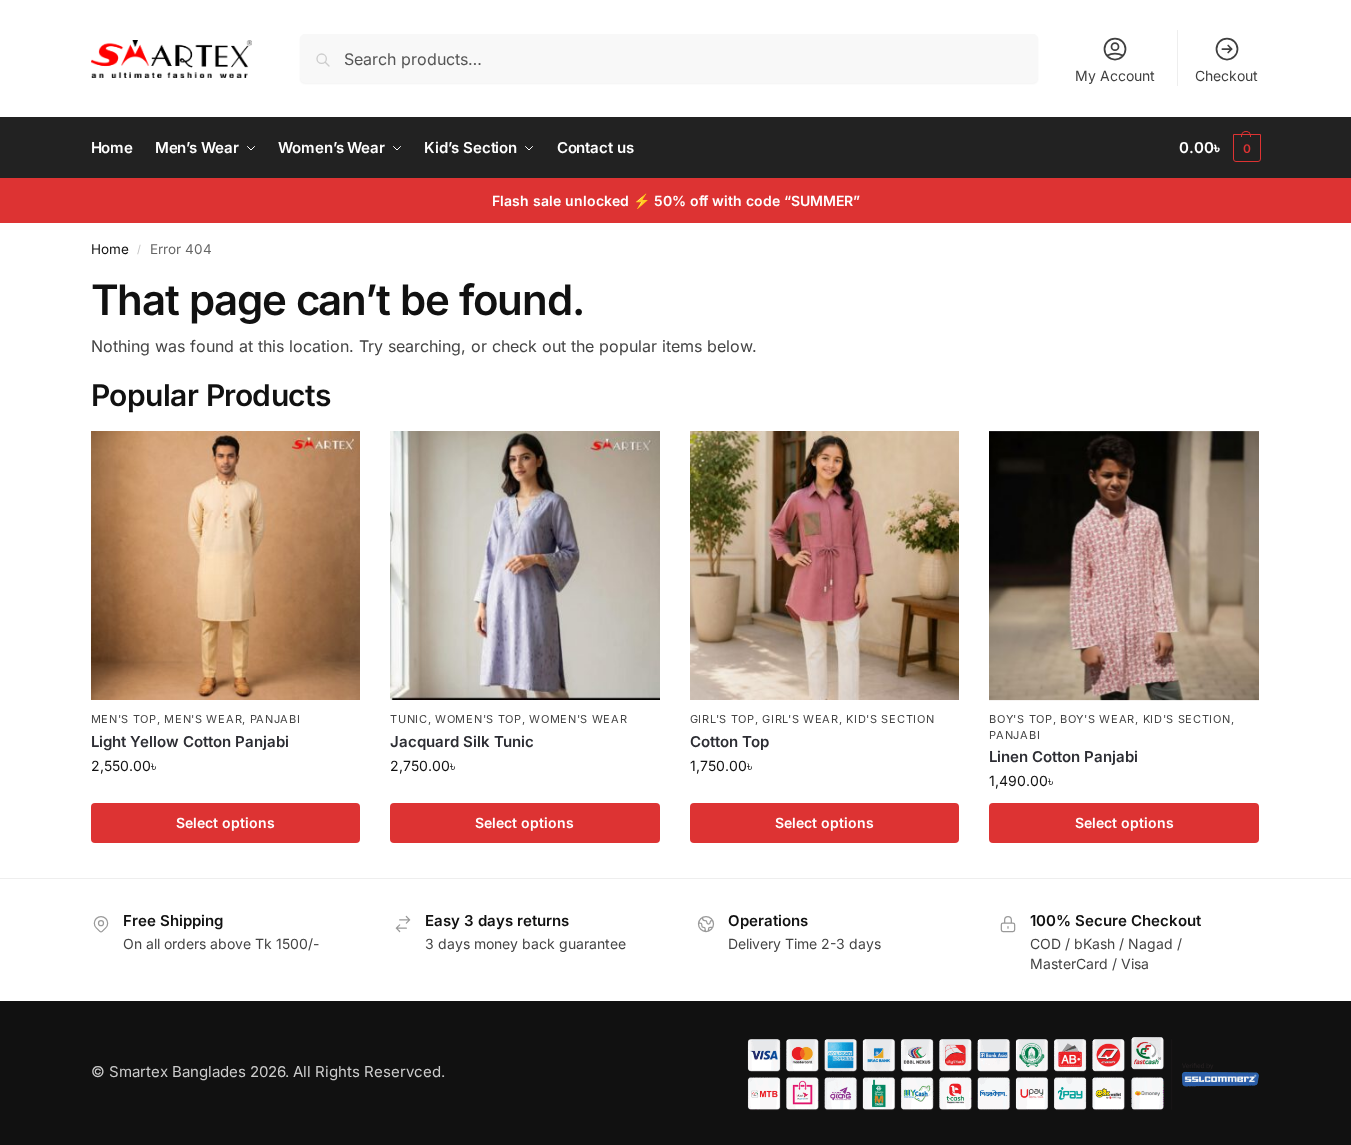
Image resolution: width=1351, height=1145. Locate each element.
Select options (225, 822)
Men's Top (124, 719)
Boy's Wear (1097, 719)
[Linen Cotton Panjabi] (1124, 566)
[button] (1219, 148)
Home (110, 249)
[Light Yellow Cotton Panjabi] (226, 566)
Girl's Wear (800, 719)
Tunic (409, 719)
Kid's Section (890, 719)
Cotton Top (729, 741)
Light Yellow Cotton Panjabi (190, 741)
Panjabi (275, 719)
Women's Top (478, 719)
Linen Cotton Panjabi (1063, 756)
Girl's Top (722, 719)
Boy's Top (1020, 719)
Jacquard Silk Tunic (462, 741)
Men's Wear (203, 719)
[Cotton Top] (825, 566)
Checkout (1226, 75)
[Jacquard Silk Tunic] (525, 566)
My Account (1115, 75)
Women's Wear (578, 719)
